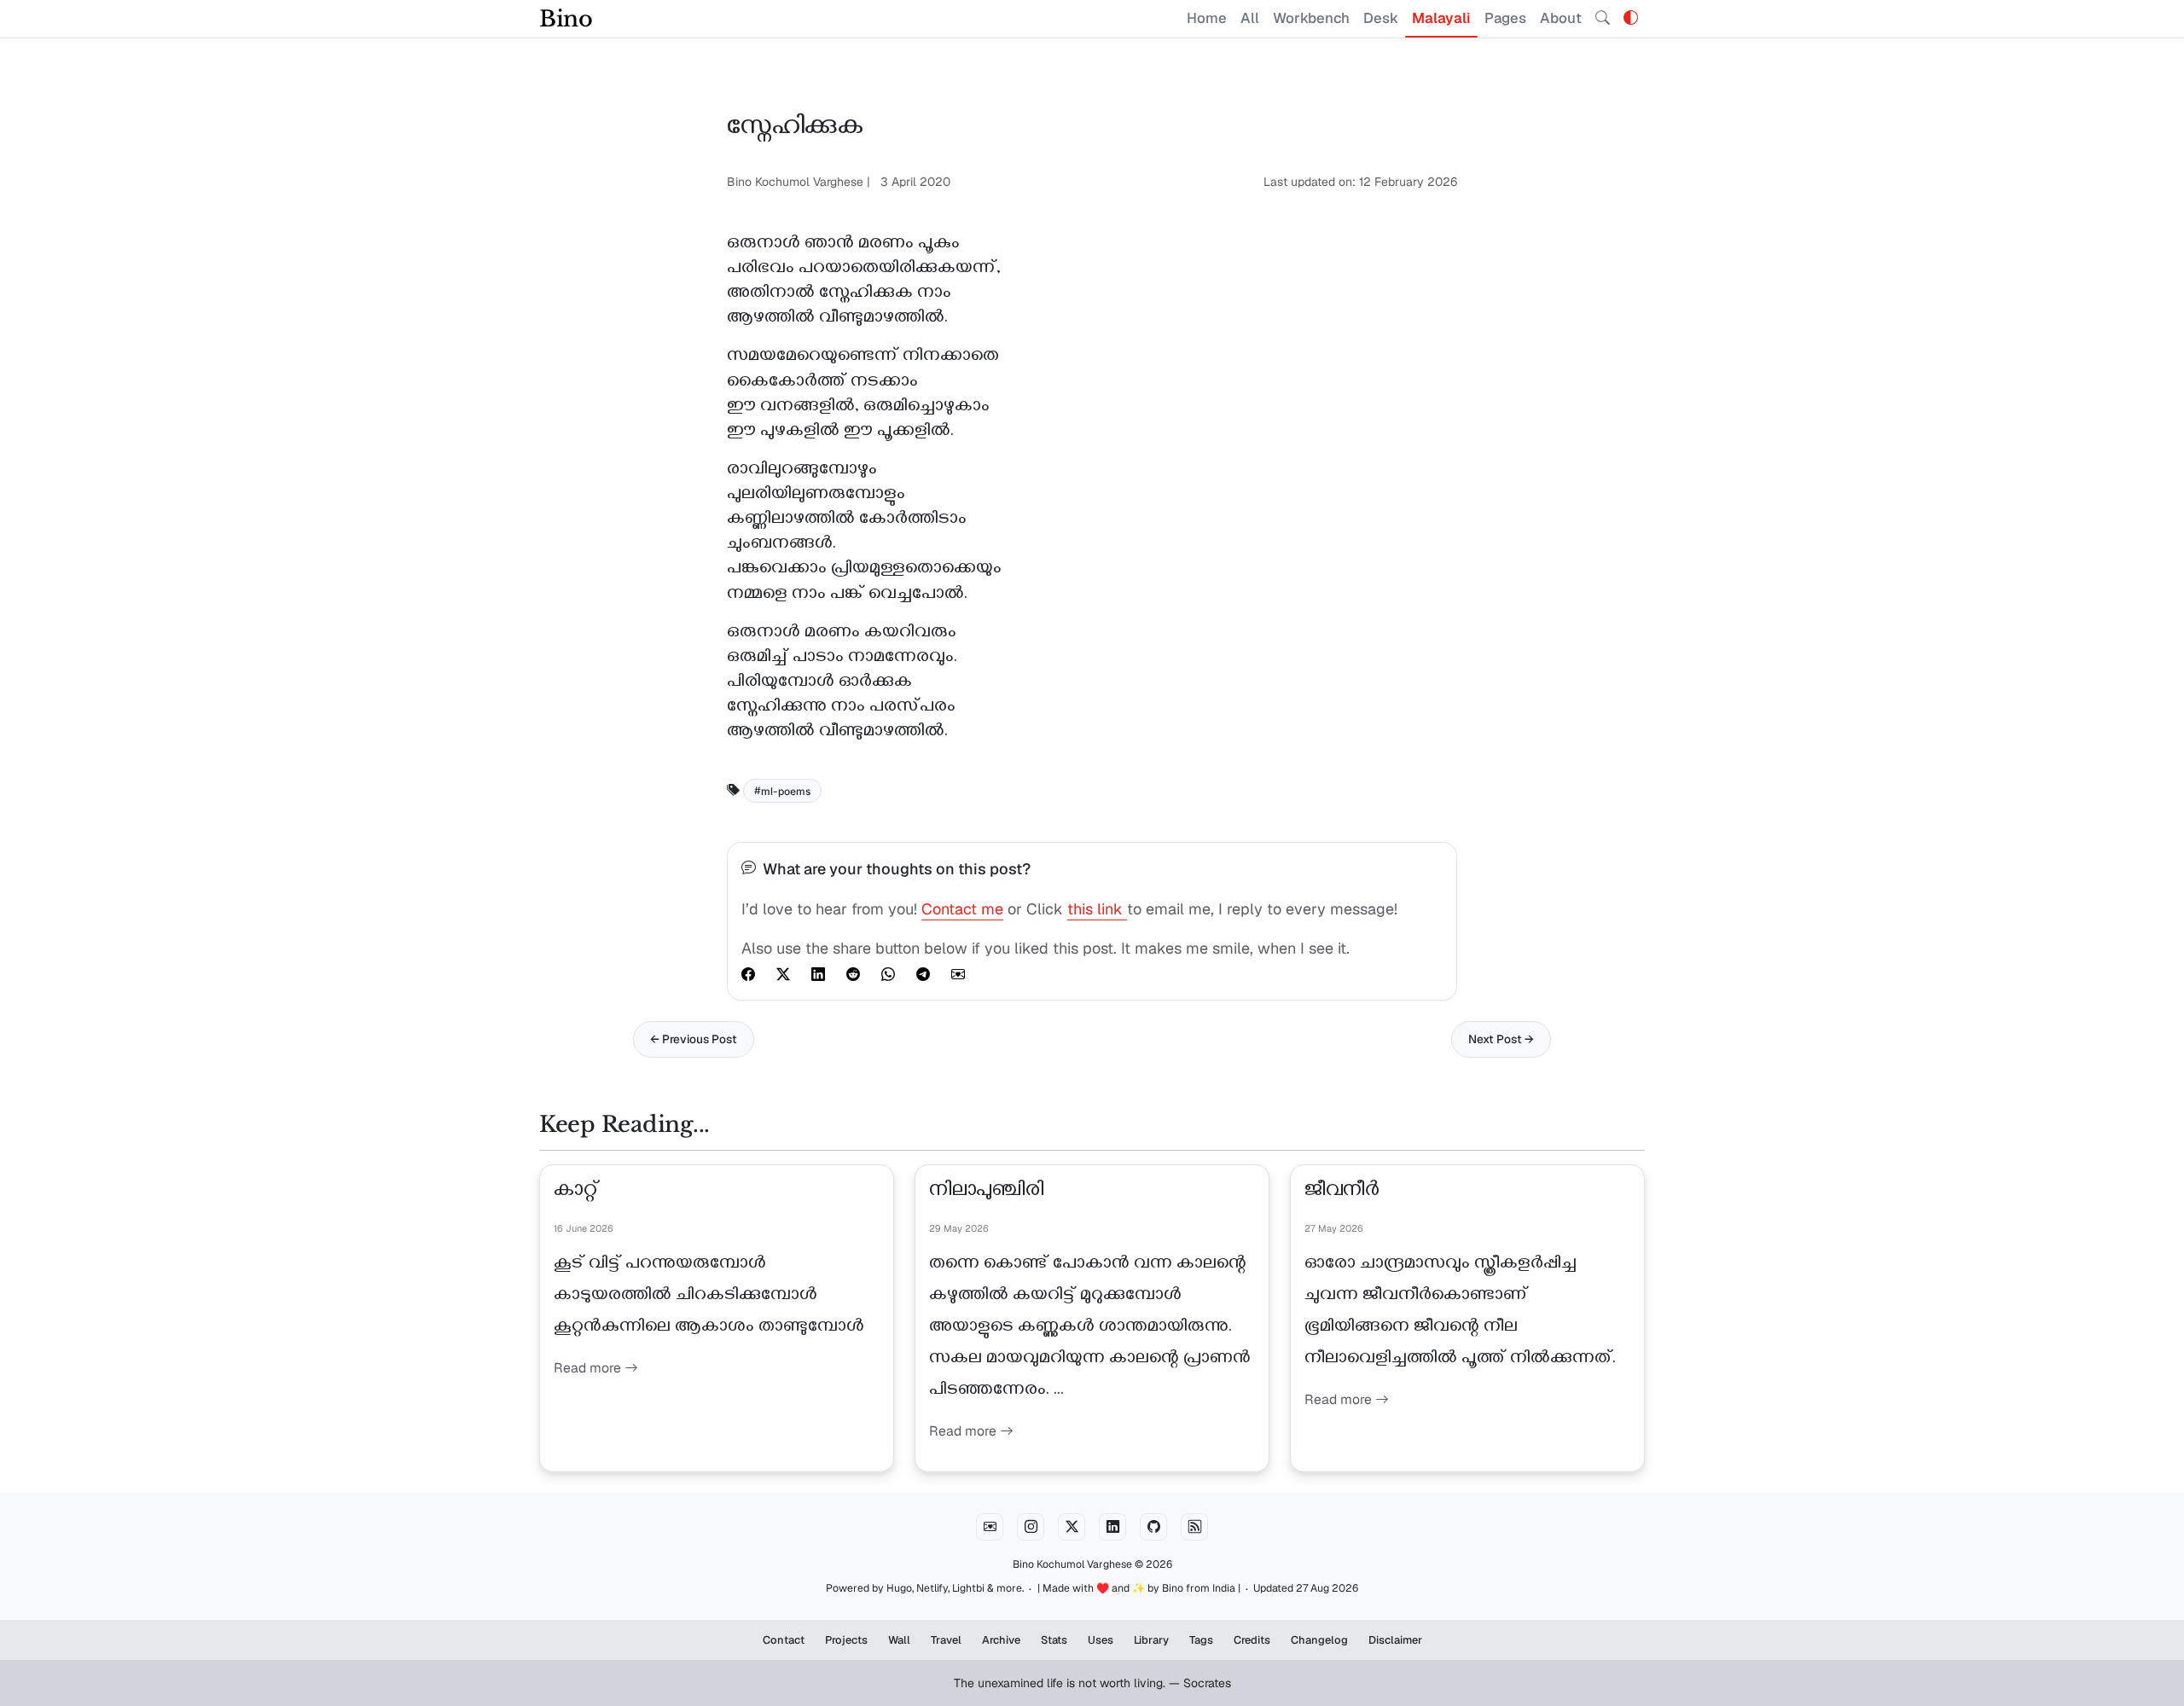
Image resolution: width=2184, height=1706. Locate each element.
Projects (846, 1640)
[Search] (1603, 19)
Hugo (899, 1588)
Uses (1101, 1640)
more (1009, 1588)
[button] (1631, 18)
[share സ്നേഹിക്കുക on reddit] (853, 974)
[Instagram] (1031, 1527)
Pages (1505, 18)
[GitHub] (1153, 1527)
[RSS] (1194, 1527)
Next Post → (1501, 1039)
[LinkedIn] (1112, 1527)
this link (1097, 909)
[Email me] (990, 1527)
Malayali (1441, 18)
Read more (589, 1368)
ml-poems (786, 790)
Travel (946, 1640)
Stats (1054, 1640)
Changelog (1319, 1640)
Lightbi (968, 1588)
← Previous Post (694, 1039)
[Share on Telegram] (923, 974)
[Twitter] (1072, 1527)
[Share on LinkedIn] (818, 974)
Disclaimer (1395, 1640)
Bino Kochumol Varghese (1072, 1564)
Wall (899, 1640)
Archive (1001, 1640)
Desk (1381, 18)
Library (1151, 1640)
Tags (1201, 1640)
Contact (784, 1640)
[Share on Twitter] (783, 974)
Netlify (932, 1588)
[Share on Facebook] (748, 974)
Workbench (1311, 18)
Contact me (962, 909)
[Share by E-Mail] (958, 974)
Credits (1252, 1640)
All (1250, 18)
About (1561, 18)
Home (1207, 18)
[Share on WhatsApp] (888, 974)
